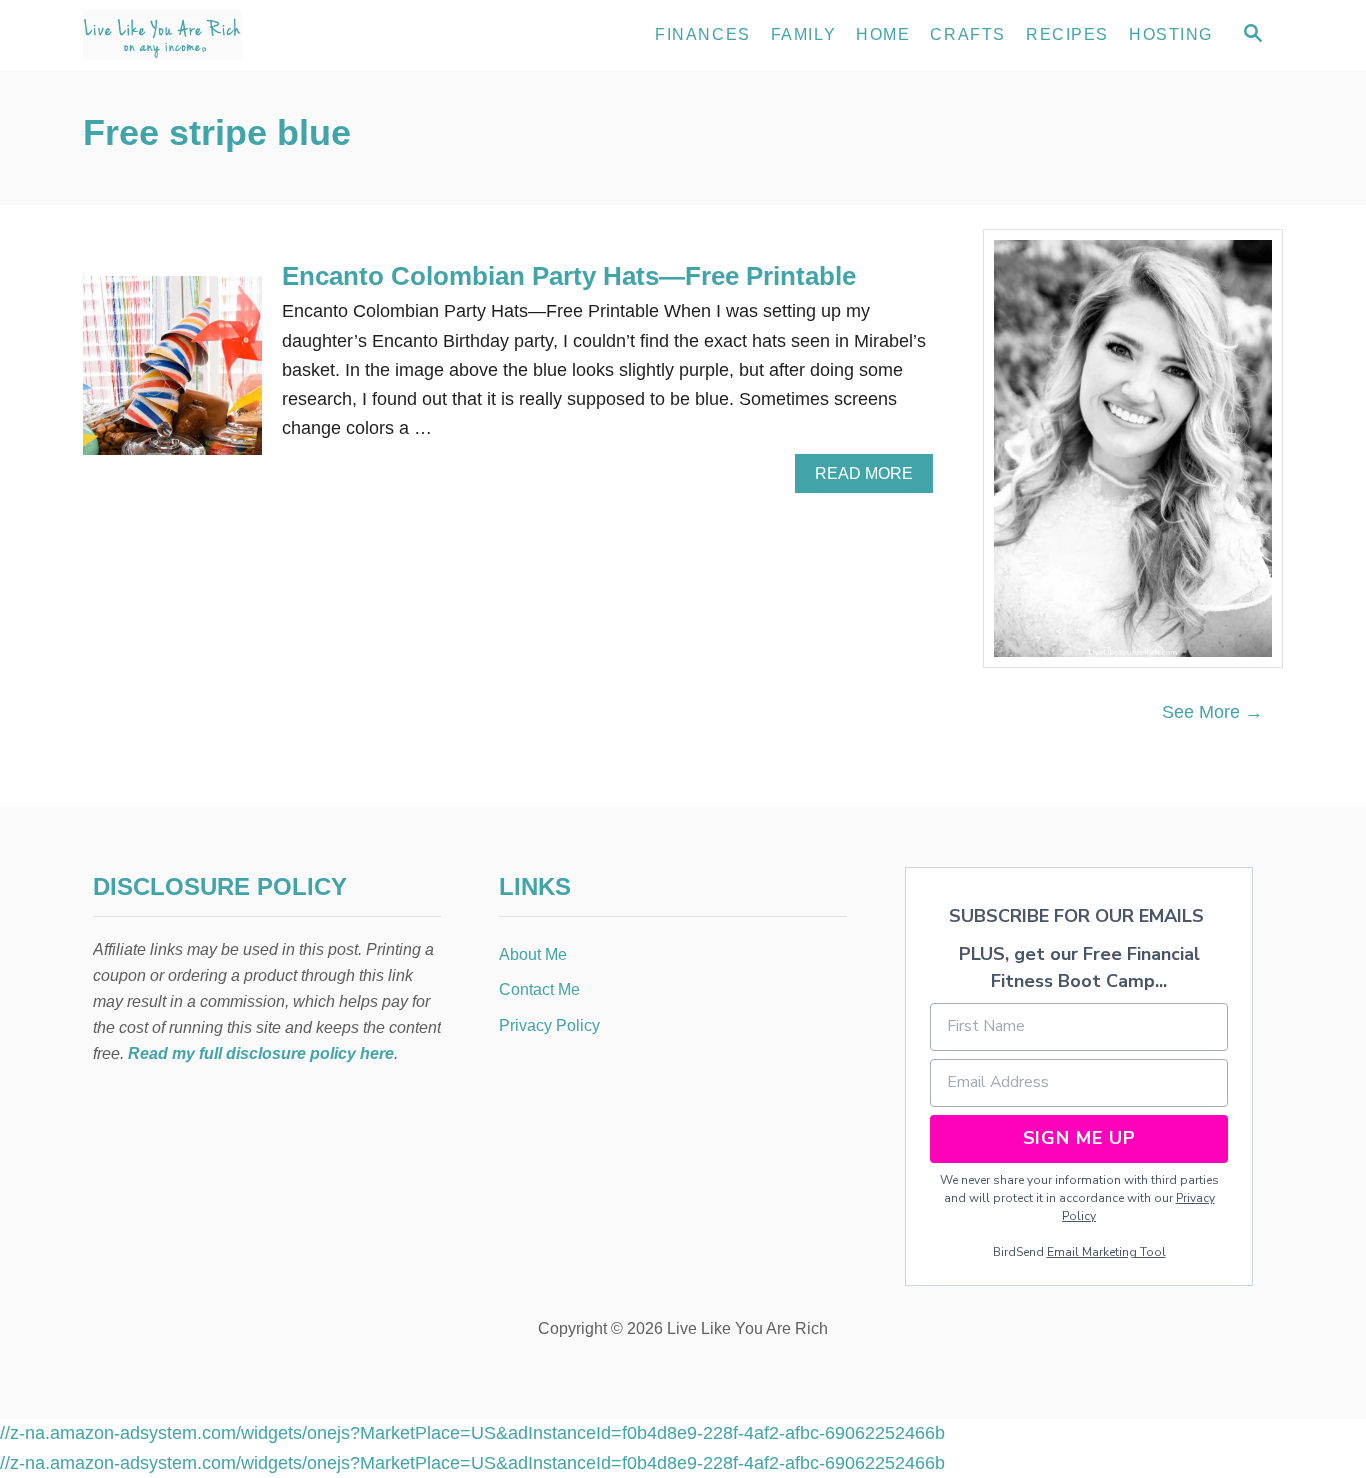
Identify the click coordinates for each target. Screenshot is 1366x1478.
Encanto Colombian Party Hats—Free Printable (569, 276)
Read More (871, 479)
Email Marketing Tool (1106, 1252)
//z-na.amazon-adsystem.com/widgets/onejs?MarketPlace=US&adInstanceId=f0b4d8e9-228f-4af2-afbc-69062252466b (472, 1433)
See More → (1212, 712)
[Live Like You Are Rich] (263, 35)
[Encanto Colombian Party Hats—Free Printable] (172, 374)
